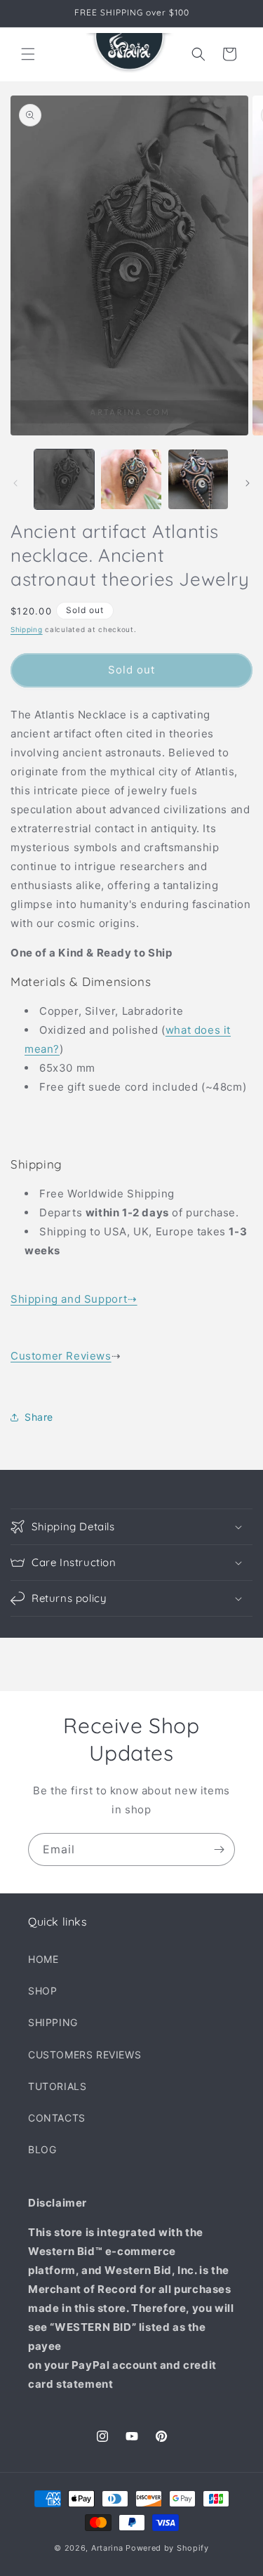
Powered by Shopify (167, 2548)
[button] (28, 54)
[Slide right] (248, 483)
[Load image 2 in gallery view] (131, 479)
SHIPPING (53, 2022)
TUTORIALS (57, 2086)
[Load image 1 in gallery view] (64, 479)
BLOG (42, 2149)
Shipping (27, 629)
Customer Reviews (61, 1356)
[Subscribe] (219, 1849)
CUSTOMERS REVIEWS (85, 2055)
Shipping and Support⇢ (74, 1299)
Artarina (107, 2548)
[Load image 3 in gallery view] (198, 479)
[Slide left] (15, 483)
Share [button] (39, 1417)
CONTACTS (57, 2118)
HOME (43, 1959)
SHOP (42, 1991)
